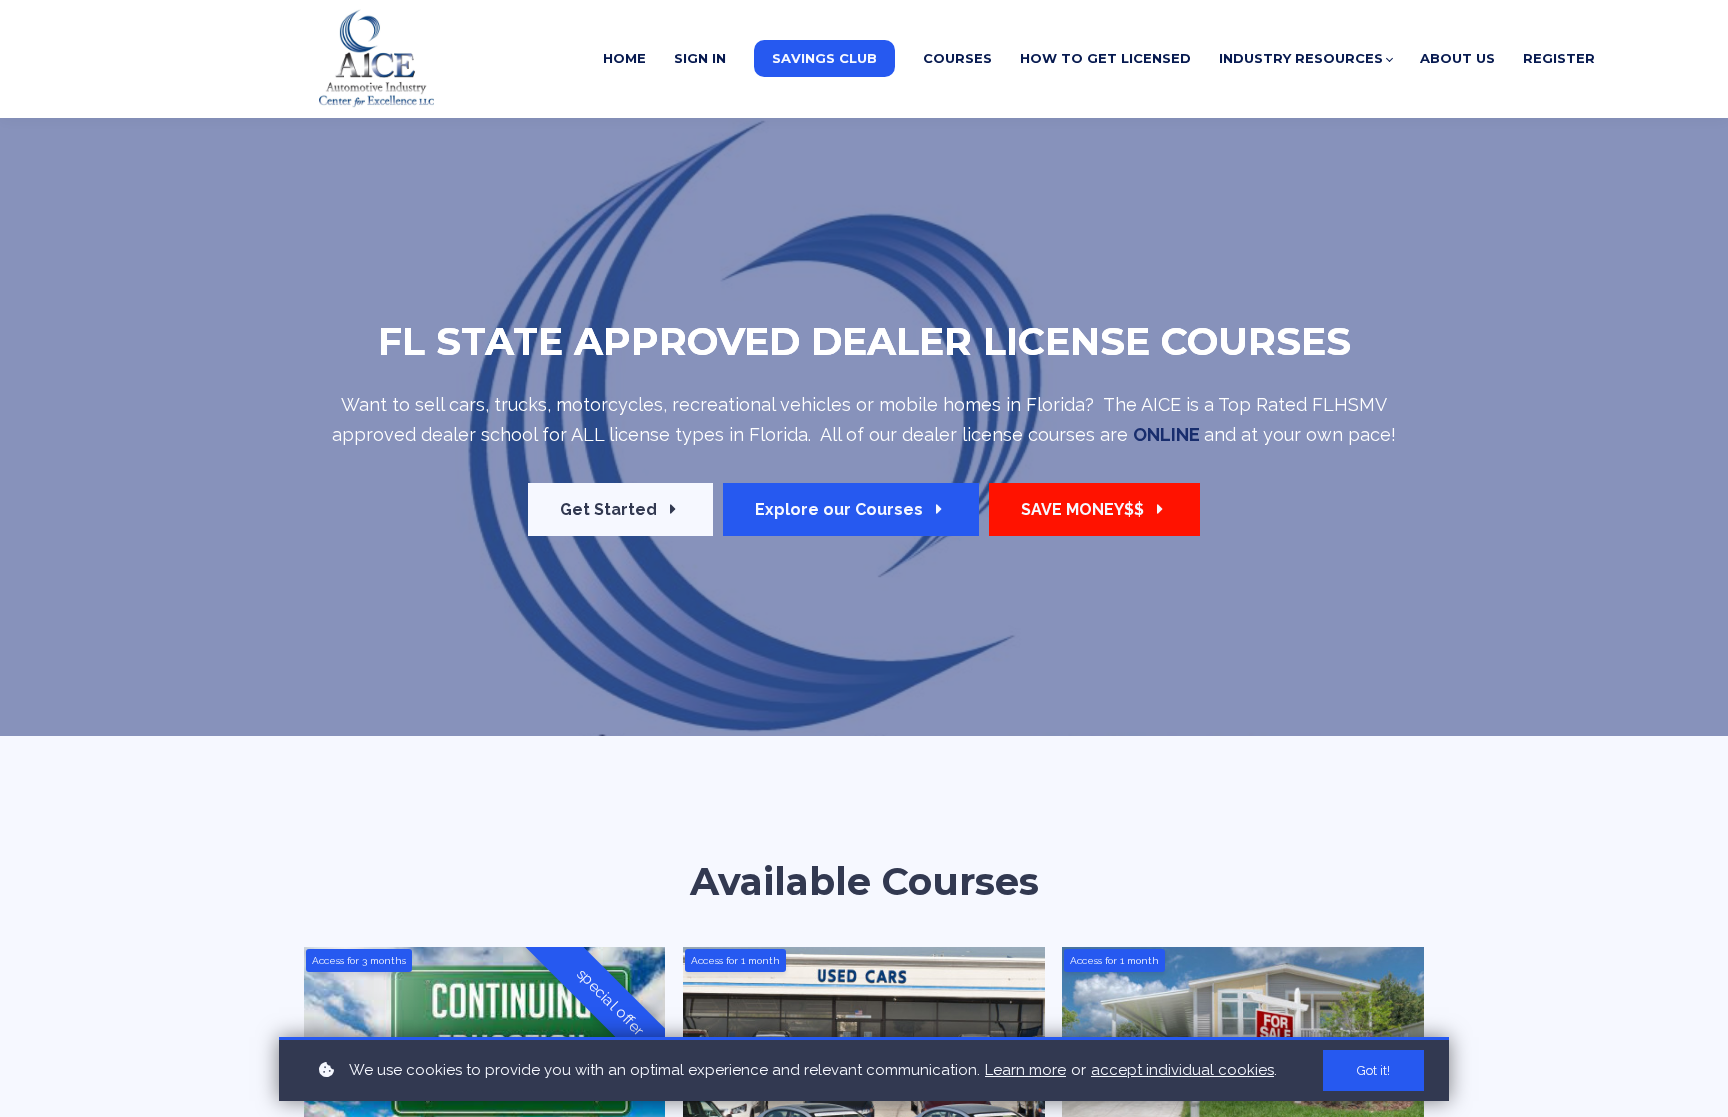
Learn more (1025, 1070)
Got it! (1373, 1070)
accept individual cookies (1182, 1070)
